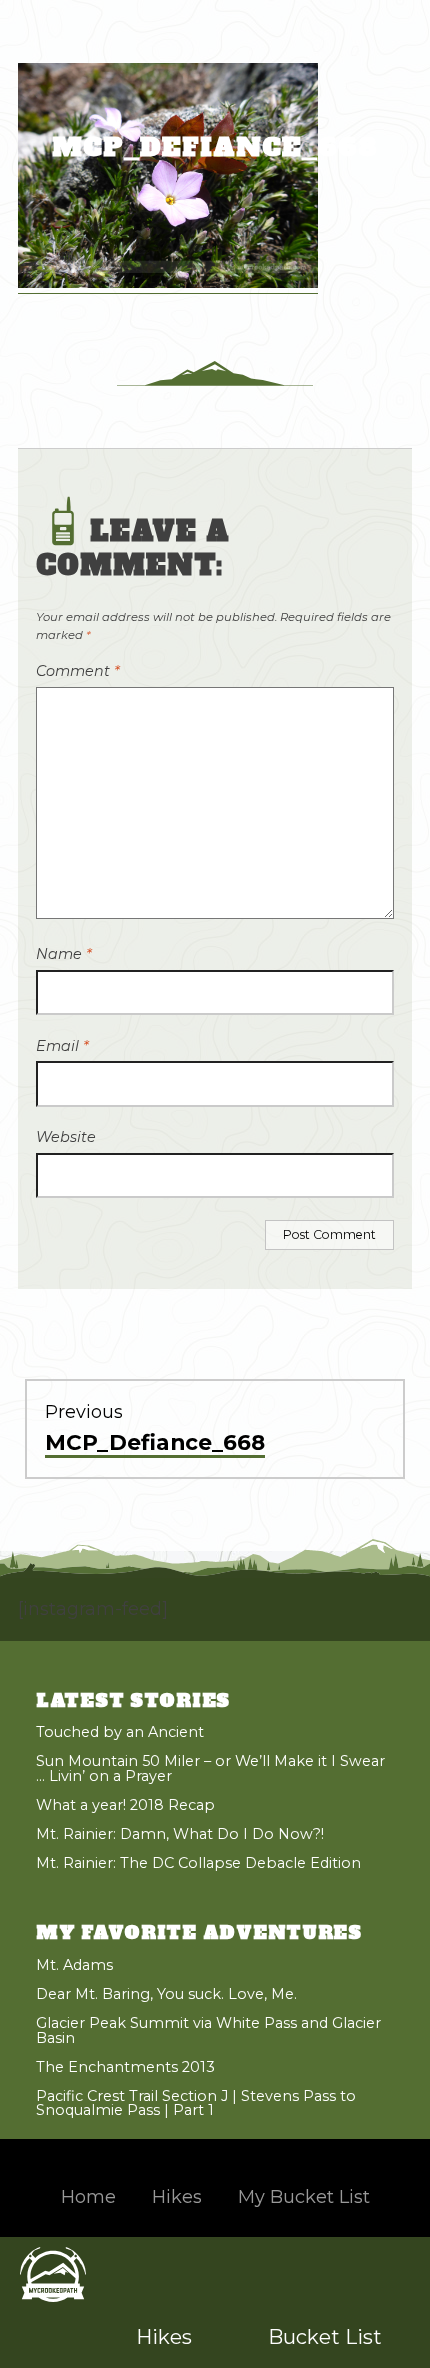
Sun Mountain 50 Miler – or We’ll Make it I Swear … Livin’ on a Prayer (210, 1768)
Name (64, 954)
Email (62, 1046)
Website (66, 1137)
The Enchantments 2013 (125, 2067)
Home (88, 2197)
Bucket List (325, 2337)
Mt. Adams (74, 1965)
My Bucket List (304, 2197)
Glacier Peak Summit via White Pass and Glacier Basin (208, 2030)
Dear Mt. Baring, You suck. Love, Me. (166, 1994)
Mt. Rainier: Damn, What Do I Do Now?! (180, 1834)
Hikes (164, 2337)
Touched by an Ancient (120, 1732)
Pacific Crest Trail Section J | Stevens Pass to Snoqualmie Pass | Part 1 (196, 2103)
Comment (78, 671)
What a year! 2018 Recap (125, 1805)
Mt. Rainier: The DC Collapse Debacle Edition (198, 1863)
